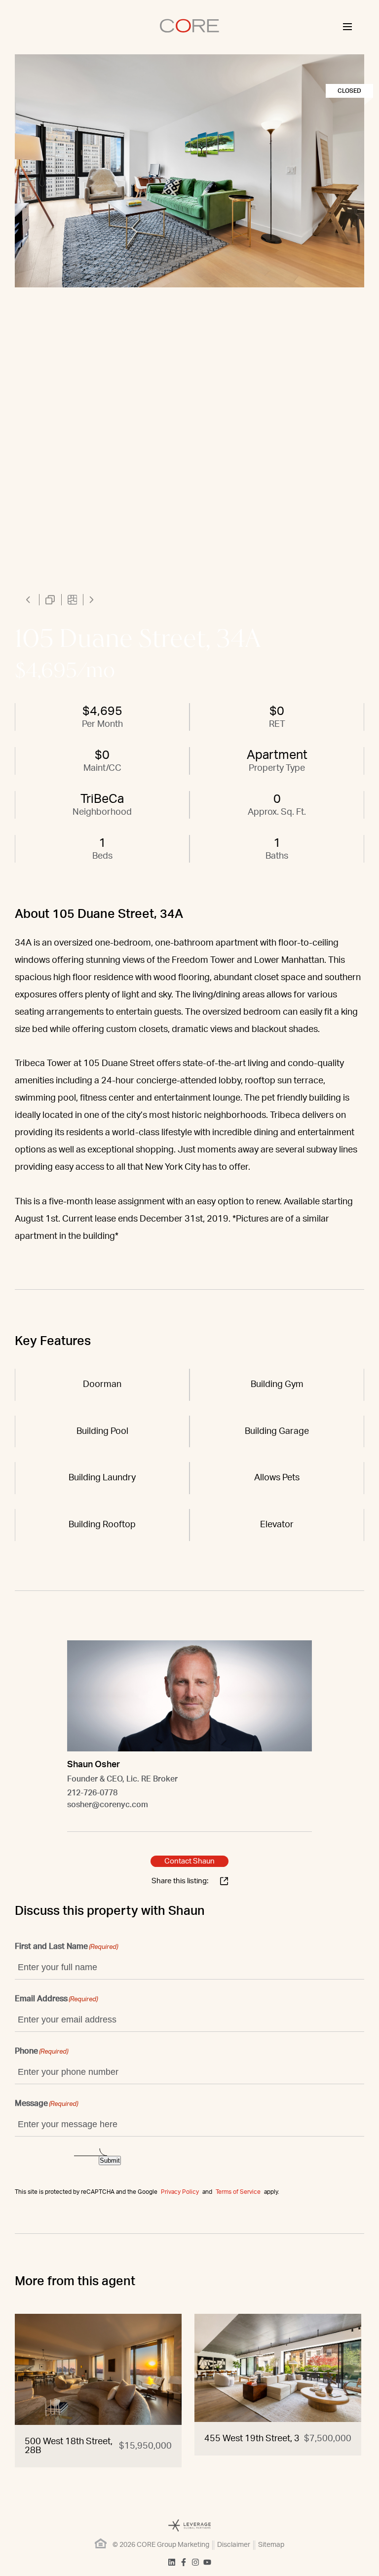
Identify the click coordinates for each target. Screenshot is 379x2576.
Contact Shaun (189, 1861)
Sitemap (271, 2545)
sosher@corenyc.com (108, 1805)
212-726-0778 (92, 1793)
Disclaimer (234, 2545)
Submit (110, 2160)
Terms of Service (238, 2192)
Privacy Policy (180, 2192)
